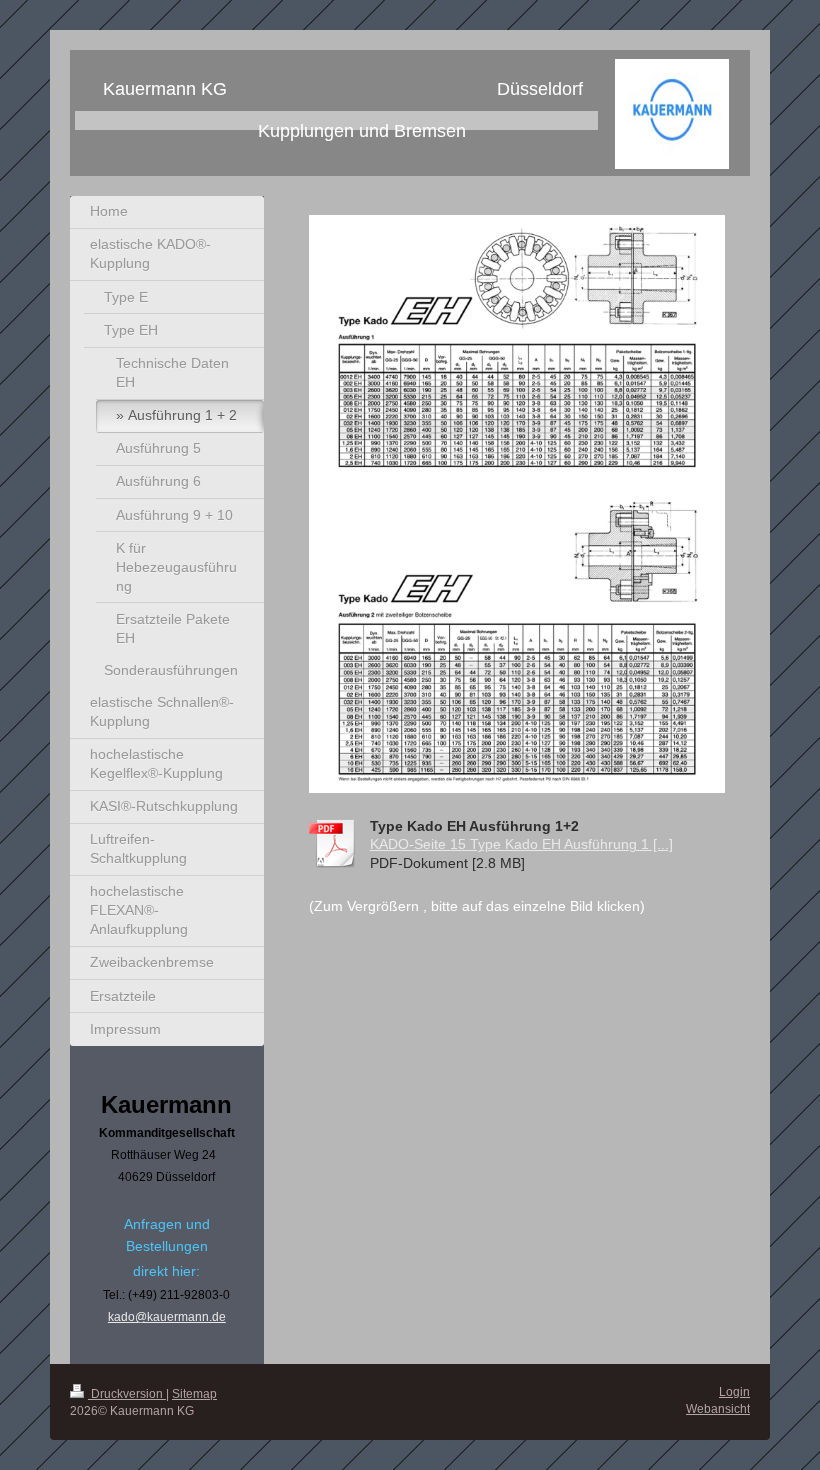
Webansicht (718, 1409)
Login (734, 1392)
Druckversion (127, 1394)
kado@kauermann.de (167, 1317)
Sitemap (194, 1394)
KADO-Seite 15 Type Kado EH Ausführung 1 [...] (521, 844)
